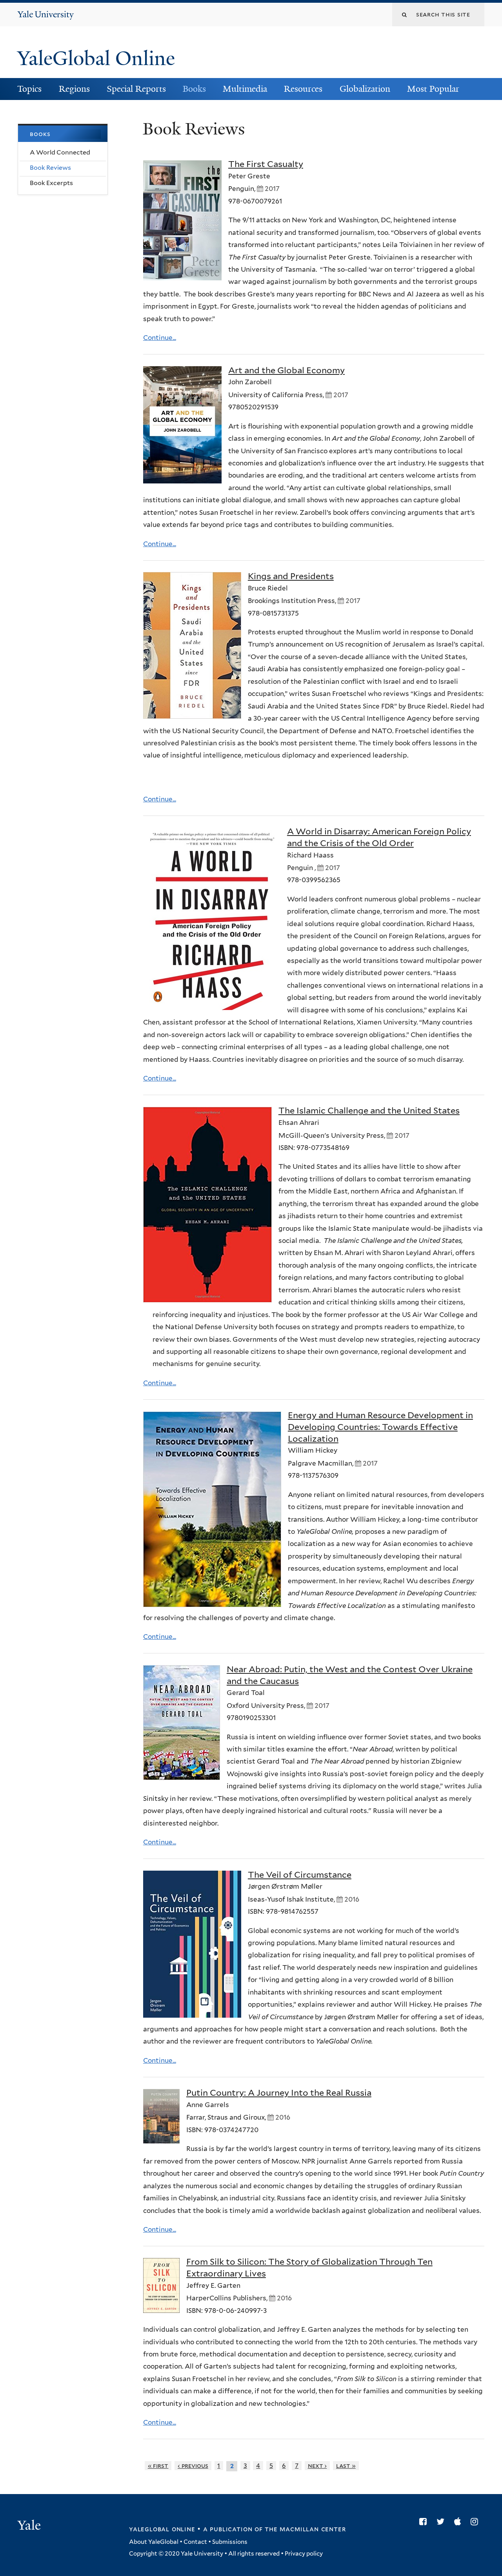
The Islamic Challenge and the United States (369, 1110)
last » (346, 2466)
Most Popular (433, 89)
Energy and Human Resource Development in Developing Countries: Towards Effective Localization (380, 1427)
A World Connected (60, 152)
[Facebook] (425, 2522)
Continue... (160, 338)
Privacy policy (304, 2554)
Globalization (365, 89)
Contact (195, 2542)
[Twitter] (442, 2522)
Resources (303, 89)
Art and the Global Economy (286, 370)
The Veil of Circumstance (300, 1875)
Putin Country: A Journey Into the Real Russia (279, 2093)
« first (158, 2466)
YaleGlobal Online (96, 58)
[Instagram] (476, 2522)
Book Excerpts (51, 183)
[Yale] (30, 2526)
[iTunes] (459, 2522)
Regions (74, 89)
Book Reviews (50, 168)
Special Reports (136, 89)
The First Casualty (266, 164)
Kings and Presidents (291, 576)
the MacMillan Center (305, 2529)
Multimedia (245, 89)
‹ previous (193, 2466)
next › (317, 2466)
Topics (29, 89)
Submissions (230, 2542)
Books (194, 89)
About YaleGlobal (154, 2542)
